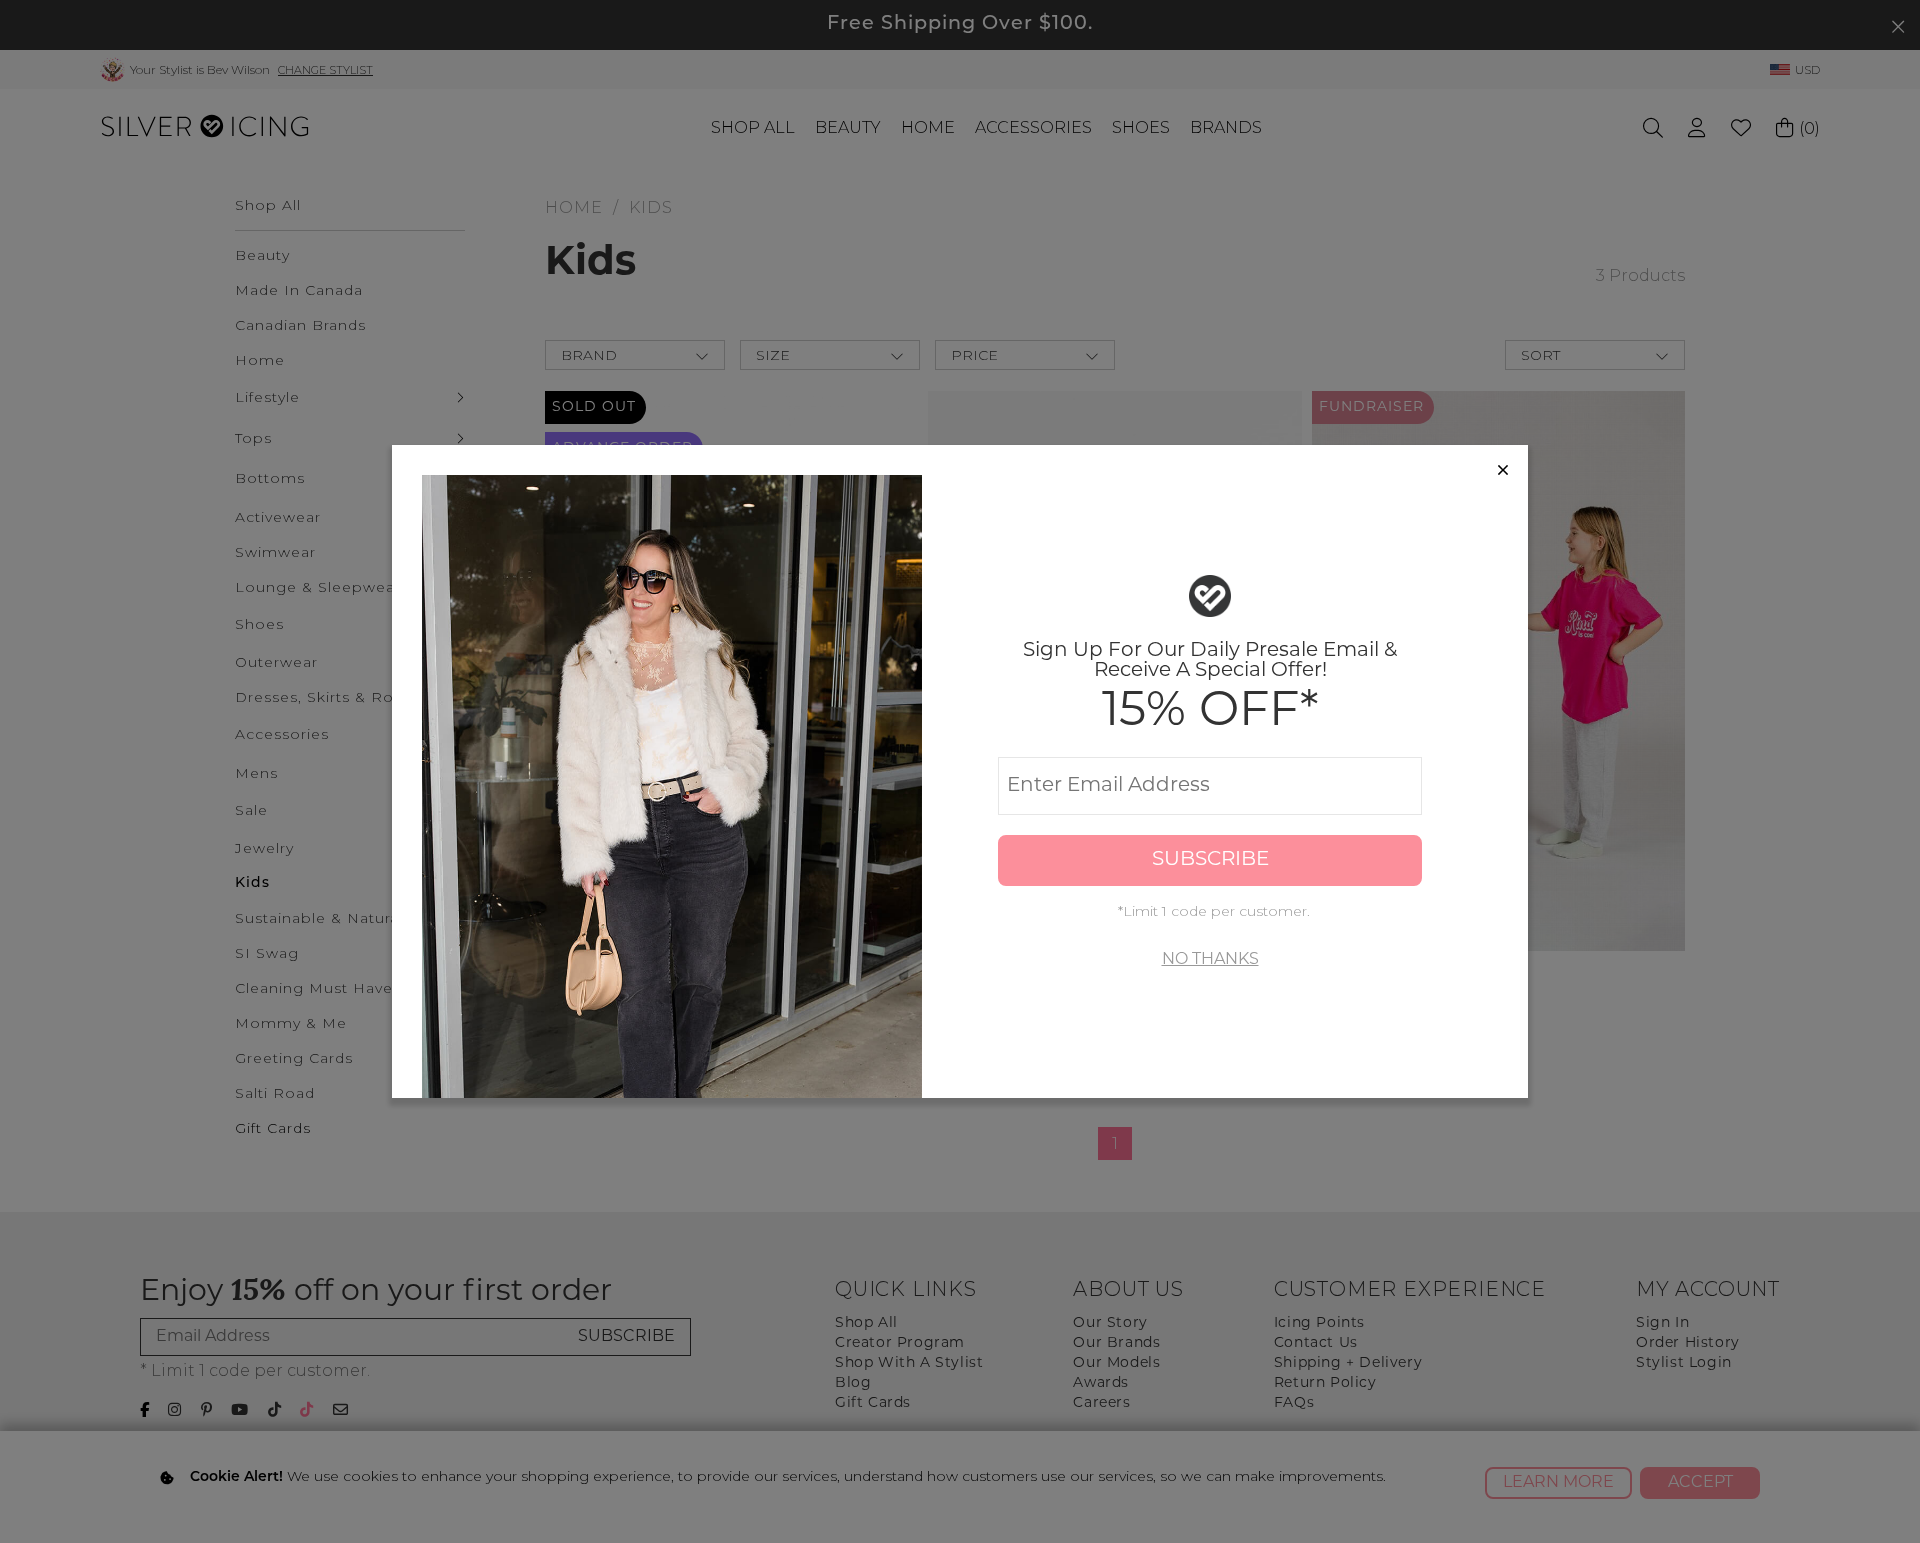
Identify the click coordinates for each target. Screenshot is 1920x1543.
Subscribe (1210, 860)
